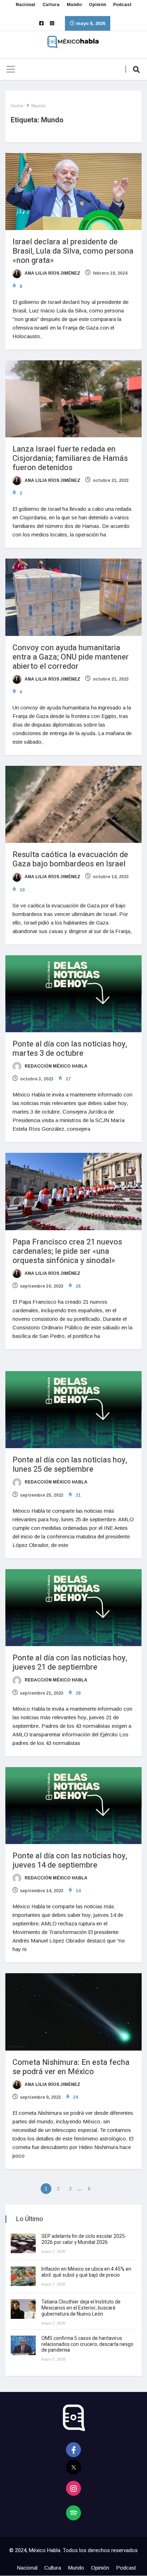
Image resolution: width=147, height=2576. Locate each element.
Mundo (74, 5)
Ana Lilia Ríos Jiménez (52, 273)
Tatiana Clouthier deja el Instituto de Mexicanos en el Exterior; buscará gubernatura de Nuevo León (81, 2308)
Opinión (97, 5)
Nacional (26, 5)
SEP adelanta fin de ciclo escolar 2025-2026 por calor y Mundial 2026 (84, 2239)
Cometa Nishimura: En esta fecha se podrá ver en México (71, 2067)
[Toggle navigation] (11, 69)
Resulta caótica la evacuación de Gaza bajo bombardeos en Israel (70, 859)
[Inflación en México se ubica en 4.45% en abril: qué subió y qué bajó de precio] (23, 2276)
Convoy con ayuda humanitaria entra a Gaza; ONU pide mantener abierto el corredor (71, 657)
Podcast (122, 5)
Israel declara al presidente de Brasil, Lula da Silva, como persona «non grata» (73, 251)
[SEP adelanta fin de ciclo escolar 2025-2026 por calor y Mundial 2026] (23, 2243)
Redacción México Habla (55, 1066)
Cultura (51, 5)
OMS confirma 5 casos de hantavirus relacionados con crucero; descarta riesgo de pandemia (87, 2344)
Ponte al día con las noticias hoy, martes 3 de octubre (70, 1049)
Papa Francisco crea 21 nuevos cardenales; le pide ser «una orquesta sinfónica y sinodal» (67, 1251)
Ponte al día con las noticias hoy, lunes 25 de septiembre (70, 1465)
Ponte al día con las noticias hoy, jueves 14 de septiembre (70, 1860)
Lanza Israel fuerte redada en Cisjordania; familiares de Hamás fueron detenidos (70, 458)
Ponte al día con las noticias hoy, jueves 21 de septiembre (70, 1663)
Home (17, 106)
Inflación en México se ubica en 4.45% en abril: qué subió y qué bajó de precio (86, 2272)
